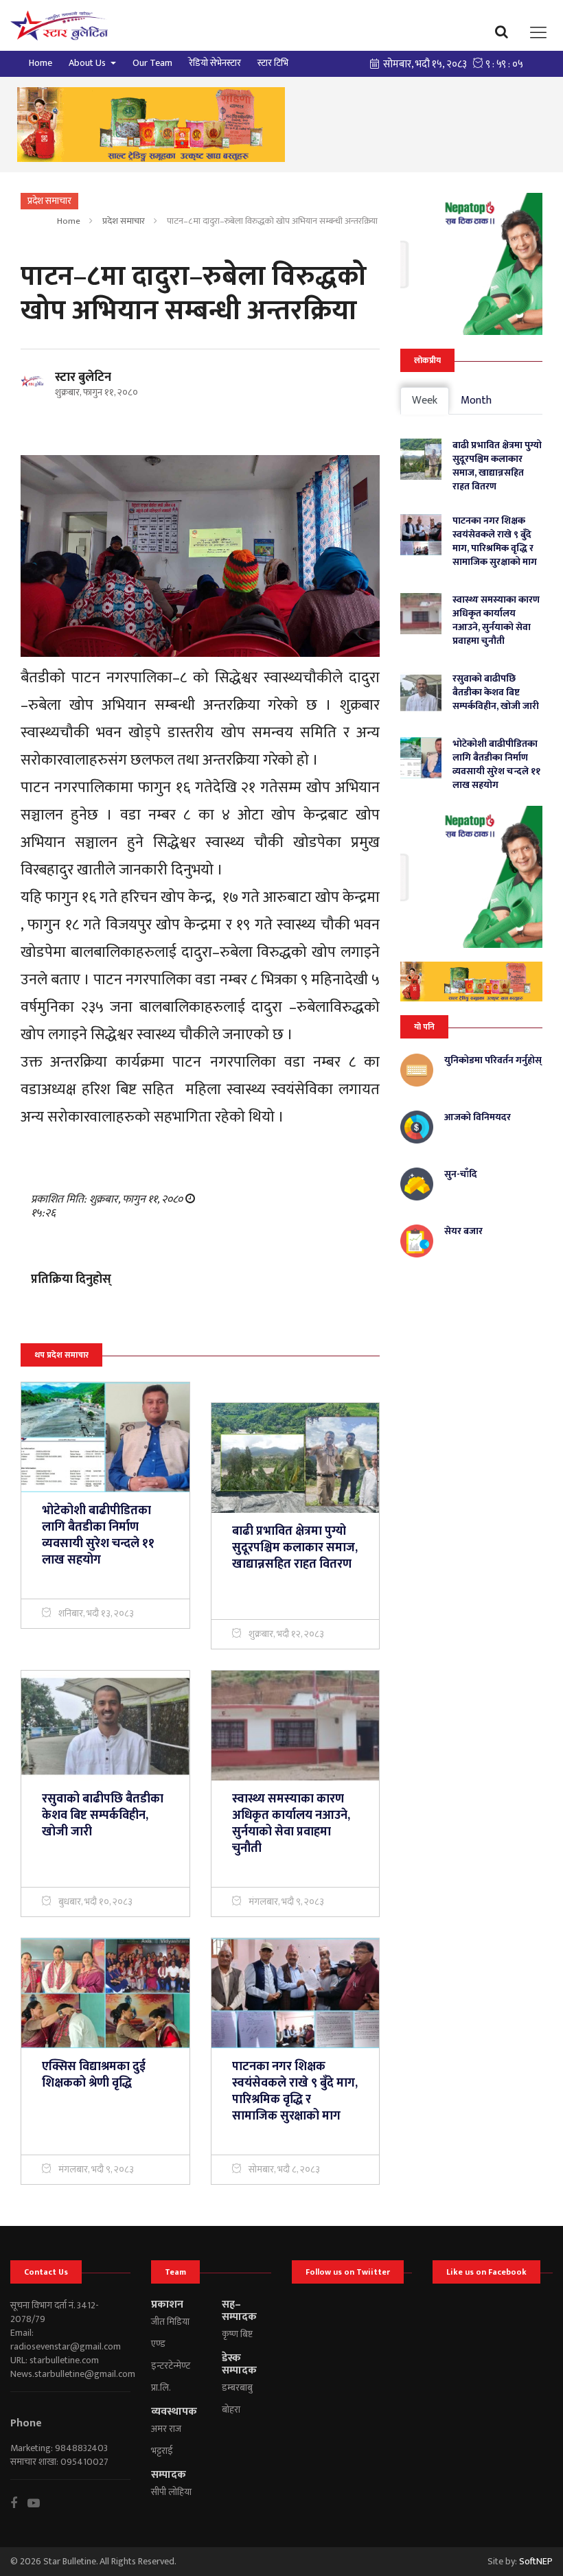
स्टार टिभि (273, 63)
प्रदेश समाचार (124, 221)
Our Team (152, 63)
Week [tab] (425, 401)
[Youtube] (39, 2503)
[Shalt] (151, 125)
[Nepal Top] (471, 264)
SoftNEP (536, 2561)
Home (41, 63)
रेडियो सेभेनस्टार (215, 63)
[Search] (505, 32)
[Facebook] (19, 2503)
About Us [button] (88, 63)
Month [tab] (476, 401)
